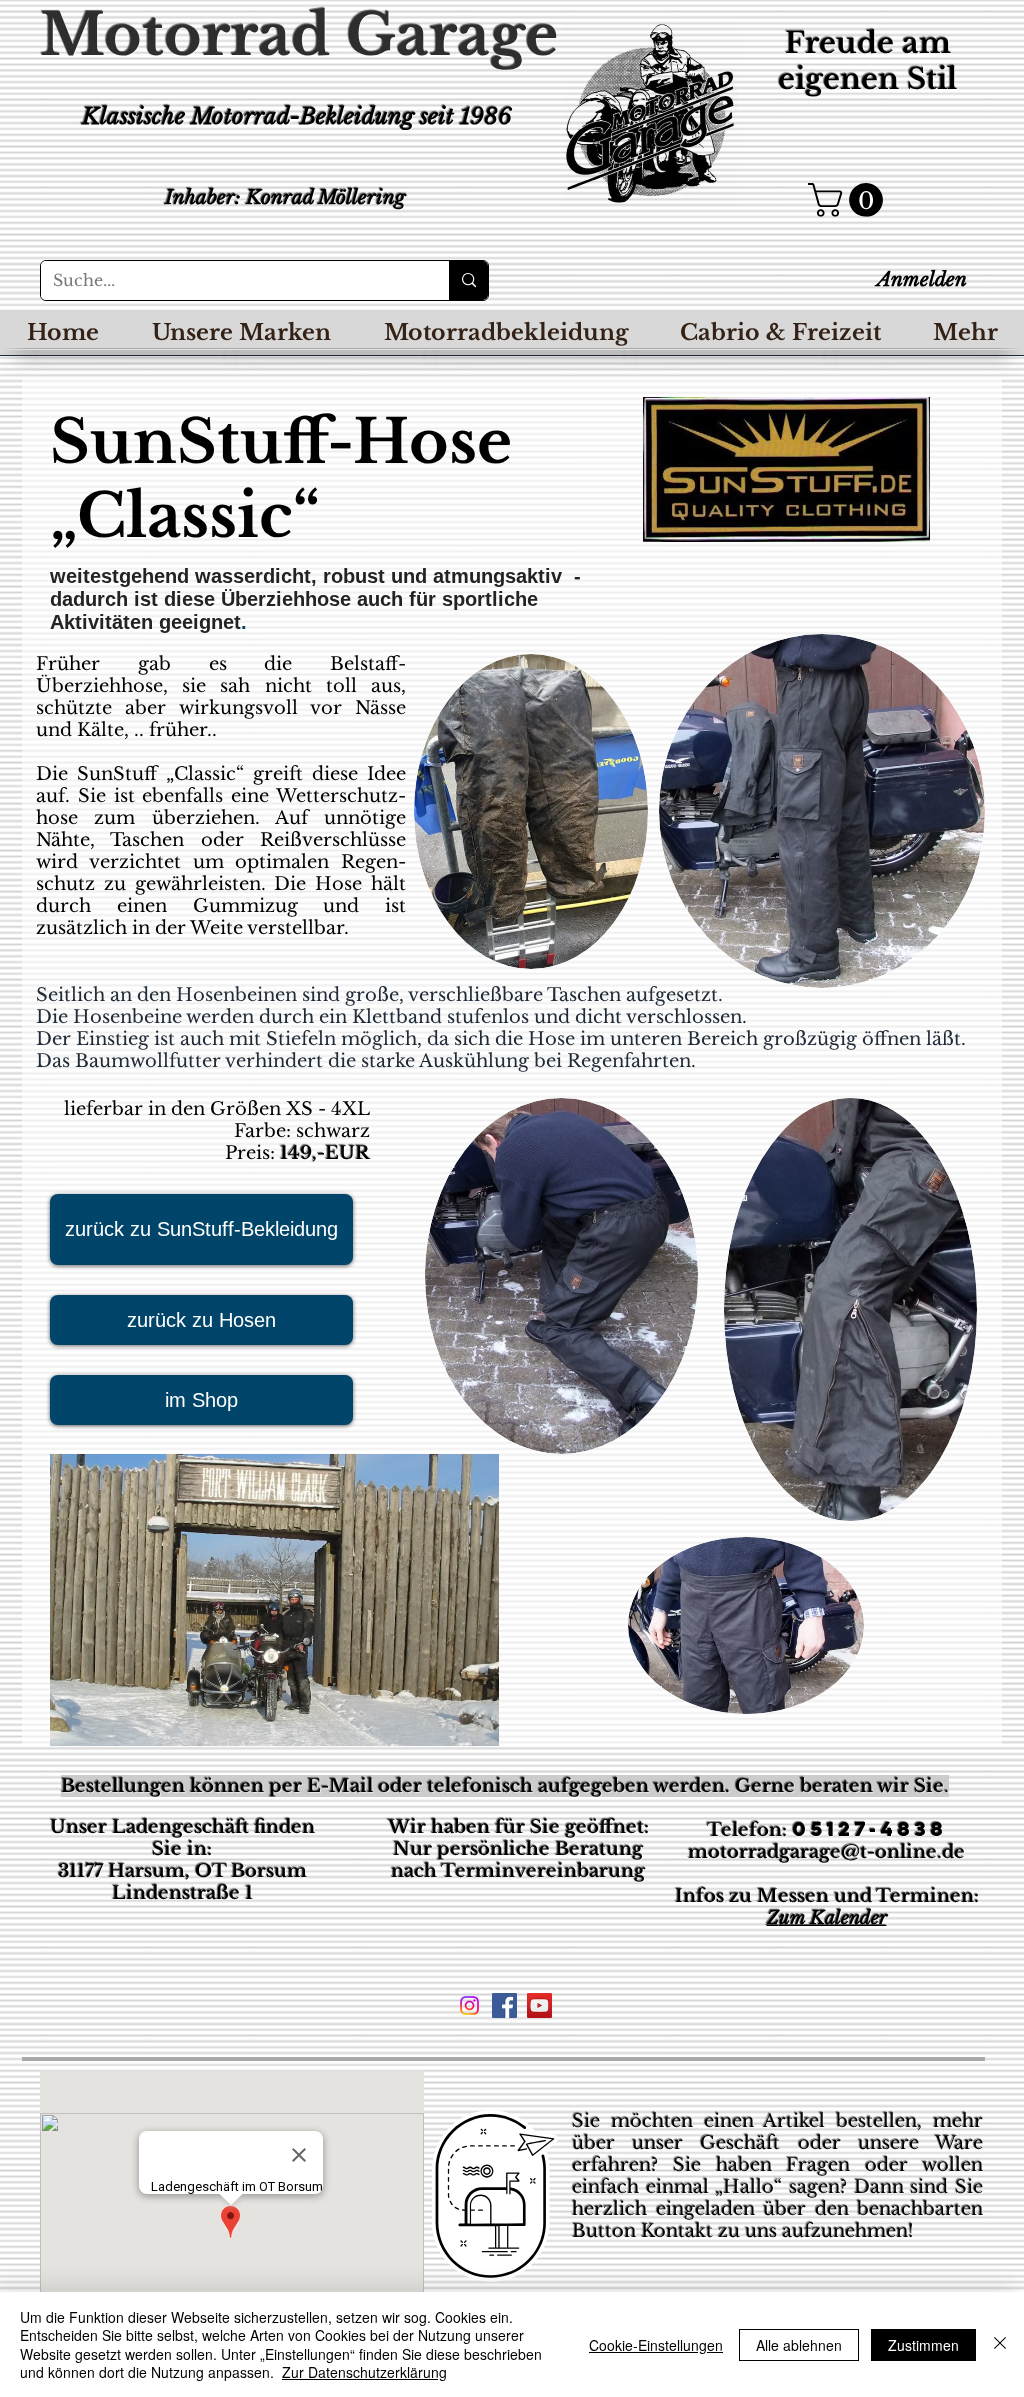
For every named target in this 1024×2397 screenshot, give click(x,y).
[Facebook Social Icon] (504, 2005)
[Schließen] (1000, 2344)
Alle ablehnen (799, 2345)
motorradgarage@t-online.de (826, 1852)
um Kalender (833, 1918)
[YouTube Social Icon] (539, 2005)
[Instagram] (469, 2005)
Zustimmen (923, 2345)
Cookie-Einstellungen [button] (656, 2345)
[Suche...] (468, 280)
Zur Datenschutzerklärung (364, 2372)
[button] (849, 200)
